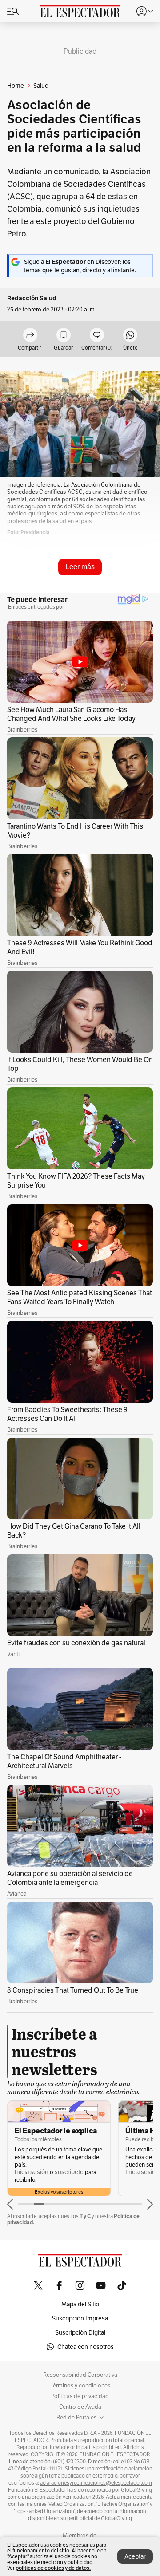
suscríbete (69, 2172)
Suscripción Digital (80, 2332)
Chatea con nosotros (86, 2347)
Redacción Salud (32, 298)
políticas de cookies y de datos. (53, 2568)
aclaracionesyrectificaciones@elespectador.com (96, 2483)
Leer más (80, 567)
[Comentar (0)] (97, 336)
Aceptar (135, 2556)
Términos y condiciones (80, 2386)
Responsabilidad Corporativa (80, 2375)
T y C (85, 2216)
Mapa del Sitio (80, 2304)
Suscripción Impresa (80, 2318)
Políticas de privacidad (80, 2396)
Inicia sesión (32, 2172)
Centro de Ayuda (80, 2407)
